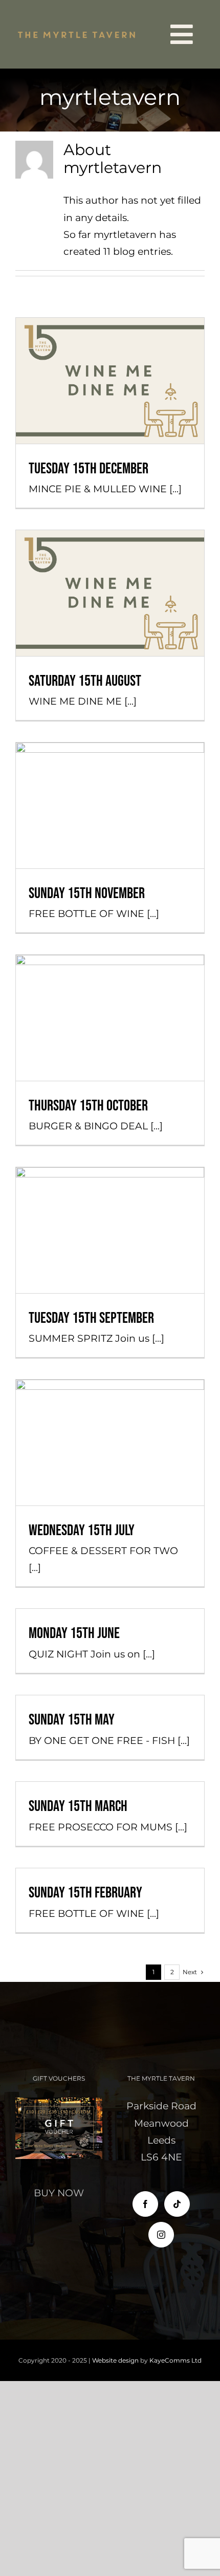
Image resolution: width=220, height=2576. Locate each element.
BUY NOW (59, 2193)
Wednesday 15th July (110, 1425)
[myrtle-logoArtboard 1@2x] (77, 33)
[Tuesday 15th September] (110, 1230)
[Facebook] (145, 2204)
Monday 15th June (74, 1633)
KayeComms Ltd (175, 2360)
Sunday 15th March (78, 1806)
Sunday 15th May (72, 1720)
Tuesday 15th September (110, 1203)
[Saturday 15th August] (110, 593)
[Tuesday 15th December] (110, 380)
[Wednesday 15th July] (110, 1442)
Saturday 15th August (110, 566)
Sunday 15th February (85, 1893)
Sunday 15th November (110, 779)
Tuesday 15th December (110, 354)
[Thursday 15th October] (110, 1018)
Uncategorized (110, 409)
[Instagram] (161, 2235)
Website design (115, 2360)
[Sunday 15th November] (110, 805)
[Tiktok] (177, 2204)
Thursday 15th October (110, 991)
